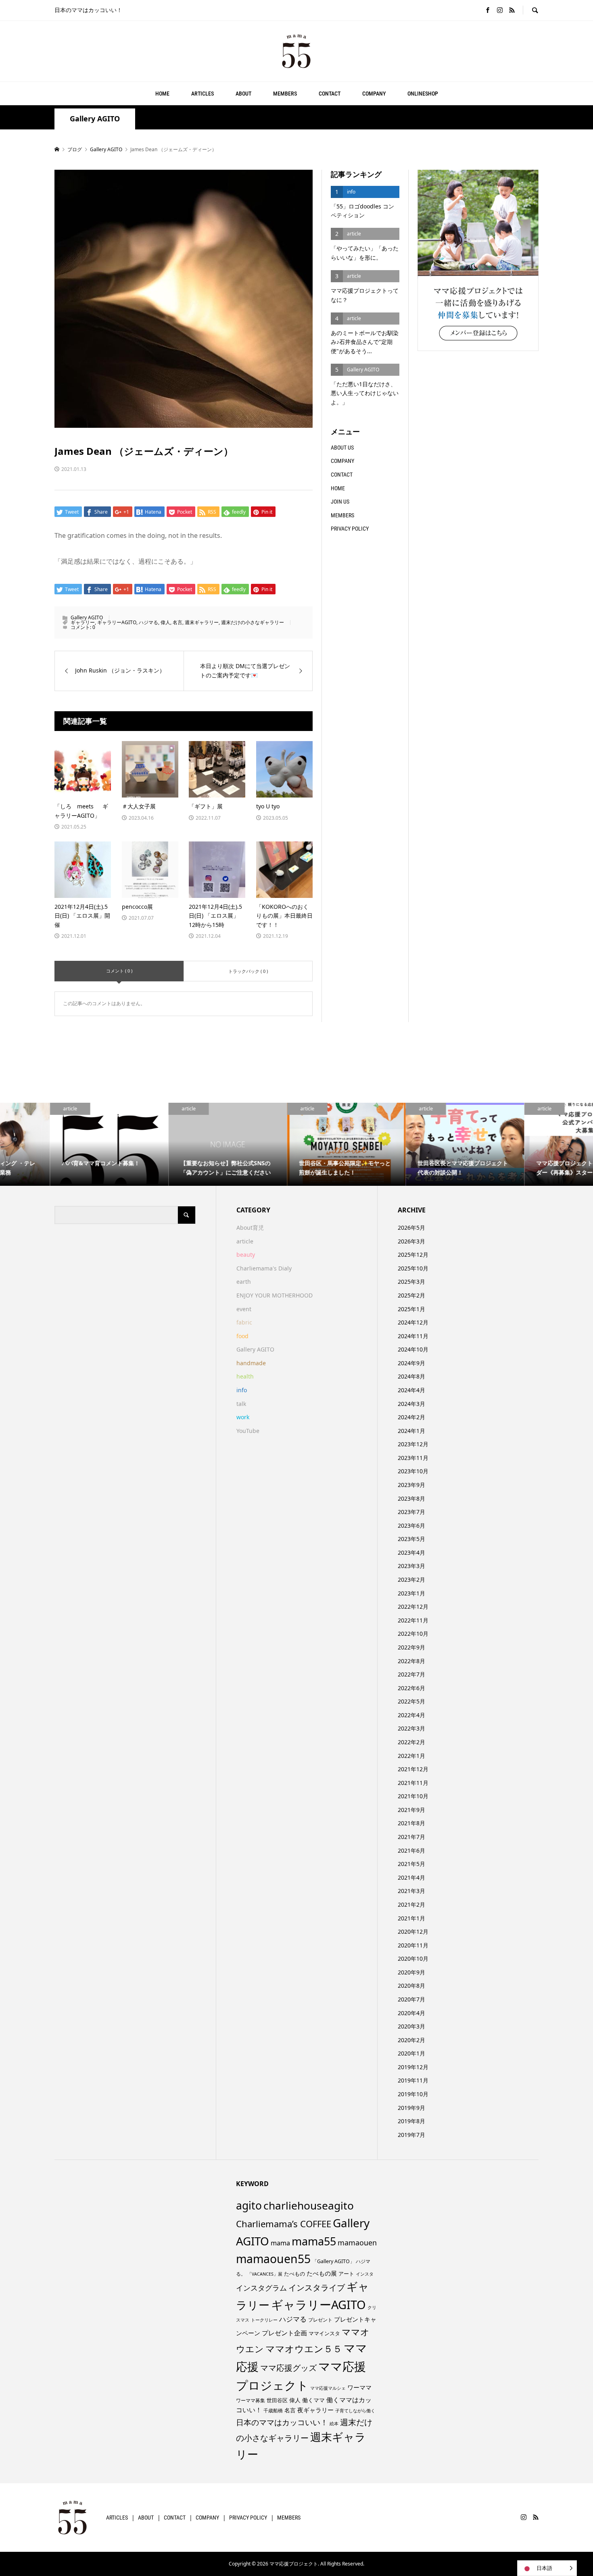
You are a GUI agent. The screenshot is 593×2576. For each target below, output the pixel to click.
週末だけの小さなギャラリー (253, 622)
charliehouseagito (309, 2205)
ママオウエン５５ (304, 2349)
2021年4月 (411, 1877)
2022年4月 (411, 1715)
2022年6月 (411, 1688)
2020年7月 (411, 1999)
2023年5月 (411, 1539)
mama (280, 2243)
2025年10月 (413, 1268)
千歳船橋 (273, 2410)
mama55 (314, 2241)
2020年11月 (413, 1945)
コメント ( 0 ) (119, 971)
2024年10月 (413, 1349)
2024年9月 (411, 1363)
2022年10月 (413, 1634)
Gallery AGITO (95, 119)
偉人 (165, 622)
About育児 (250, 1228)
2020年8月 (411, 1986)
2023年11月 (413, 1458)
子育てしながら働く (355, 2410)
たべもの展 (322, 2273)
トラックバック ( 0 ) (248, 971)
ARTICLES (203, 94)
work (243, 1417)
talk (241, 1404)
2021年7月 (411, 1837)
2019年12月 (413, 2067)
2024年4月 (411, 1390)
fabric (244, 1322)
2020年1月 (411, 2053)
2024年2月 (411, 1417)
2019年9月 (411, 2108)
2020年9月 (411, 1972)
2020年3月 (411, 2026)
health (245, 1376)
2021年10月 (413, 1796)
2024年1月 (411, 1431)
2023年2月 (411, 1580)
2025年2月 (411, 1295)
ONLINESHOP (423, 94)
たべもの (294, 2274)
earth (244, 1282)
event (244, 1309)
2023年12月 (413, 1444)
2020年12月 (413, 1931)
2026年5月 (411, 1228)
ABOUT (243, 94)
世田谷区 (277, 2400)
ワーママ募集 (251, 2400)
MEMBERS (285, 94)
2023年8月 (411, 1498)
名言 (177, 622)
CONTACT (330, 94)
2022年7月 (411, 1674)
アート (346, 2274)
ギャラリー (83, 622)
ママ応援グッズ (288, 2368)
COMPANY (374, 94)
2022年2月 (411, 1742)
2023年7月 (411, 1512)
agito (249, 2205)
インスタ (365, 2274)
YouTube (248, 1431)
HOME (162, 94)
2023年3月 (411, 1566)
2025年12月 (413, 1255)
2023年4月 (411, 1552)
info (242, 1390)
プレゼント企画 (284, 2333)
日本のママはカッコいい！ (282, 2422)
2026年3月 (411, 1241)
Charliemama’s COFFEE (284, 2224)
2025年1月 (411, 1309)
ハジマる (148, 622)
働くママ (313, 2400)
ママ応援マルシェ (328, 2388)
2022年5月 (411, 1701)
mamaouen (357, 2243)
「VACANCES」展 (265, 2274)
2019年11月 (413, 2080)
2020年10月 (413, 1959)
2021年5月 (411, 1864)
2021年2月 (411, 1904)
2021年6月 (411, 1850)
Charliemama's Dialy (264, 1268)
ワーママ (359, 2387)
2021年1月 (411, 1918)
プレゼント (320, 2320)
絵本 (334, 2423)
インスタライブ (317, 2288)
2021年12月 (413, 1769)
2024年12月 (413, 1322)
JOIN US (340, 502)
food (242, 1336)
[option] (59, 1144)
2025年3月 (411, 1282)
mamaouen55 (273, 2259)
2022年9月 (411, 1647)
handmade (251, 1363)
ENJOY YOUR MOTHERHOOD (275, 1295)
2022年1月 (411, 1756)
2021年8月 (411, 1823)
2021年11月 (413, 1783)
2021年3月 (411, 1891)
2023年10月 (413, 1471)
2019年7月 (411, 2135)
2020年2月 (411, 2040)
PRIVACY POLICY (350, 529)
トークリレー (264, 2320)
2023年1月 (411, 1593)
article (245, 1241)
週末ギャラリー (202, 622)
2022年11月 (413, 1620)
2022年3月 (411, 1728)
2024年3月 (411, 1404)
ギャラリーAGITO (117, 622)
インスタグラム (261, 2288)
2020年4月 (411, 2013)
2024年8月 (411, 1376)
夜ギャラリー (315, 2410)
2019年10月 (413, 2094)
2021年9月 (411, 1810)
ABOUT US (342, 448)
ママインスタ (324, 2333)
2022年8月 (411, 1661)
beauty (246, 1255)
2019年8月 (411, 2121)
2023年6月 (411, 1525)
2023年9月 (411, 1485)
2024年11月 (413, 1336)
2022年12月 (413, 1607)
